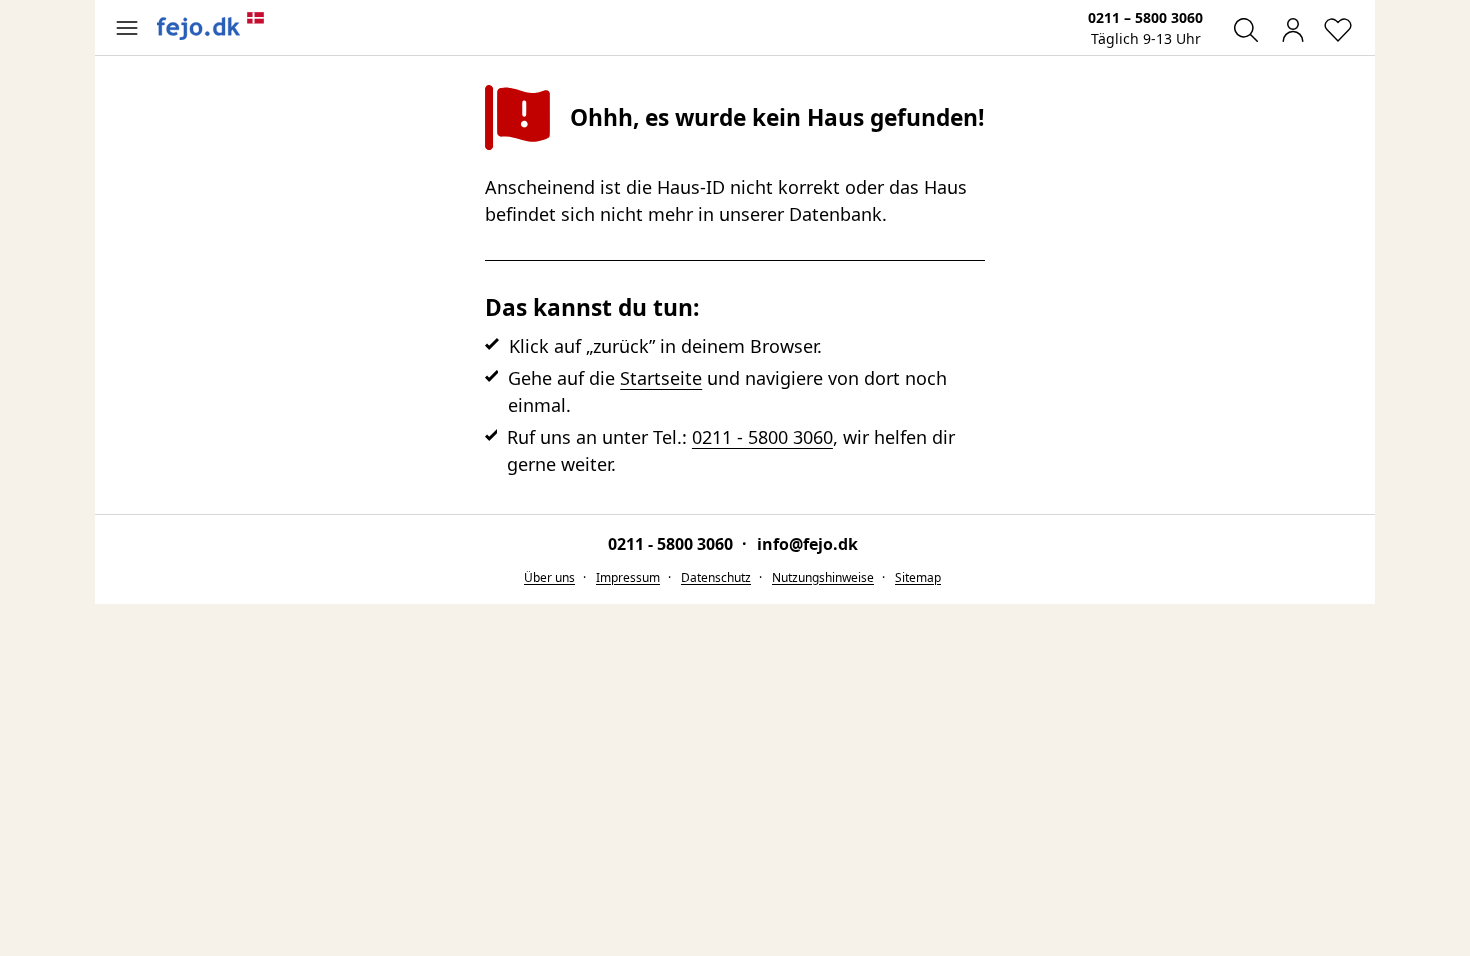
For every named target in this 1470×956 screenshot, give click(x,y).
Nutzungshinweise (823, 577)
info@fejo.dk (807, 544)
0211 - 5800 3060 (762, 437)
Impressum (628, 577)
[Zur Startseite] (211, 26)
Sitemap (918, 577)
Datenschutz (716, 577)
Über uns (549, 577)
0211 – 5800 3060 (1145, 17)
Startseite (661, 378)
